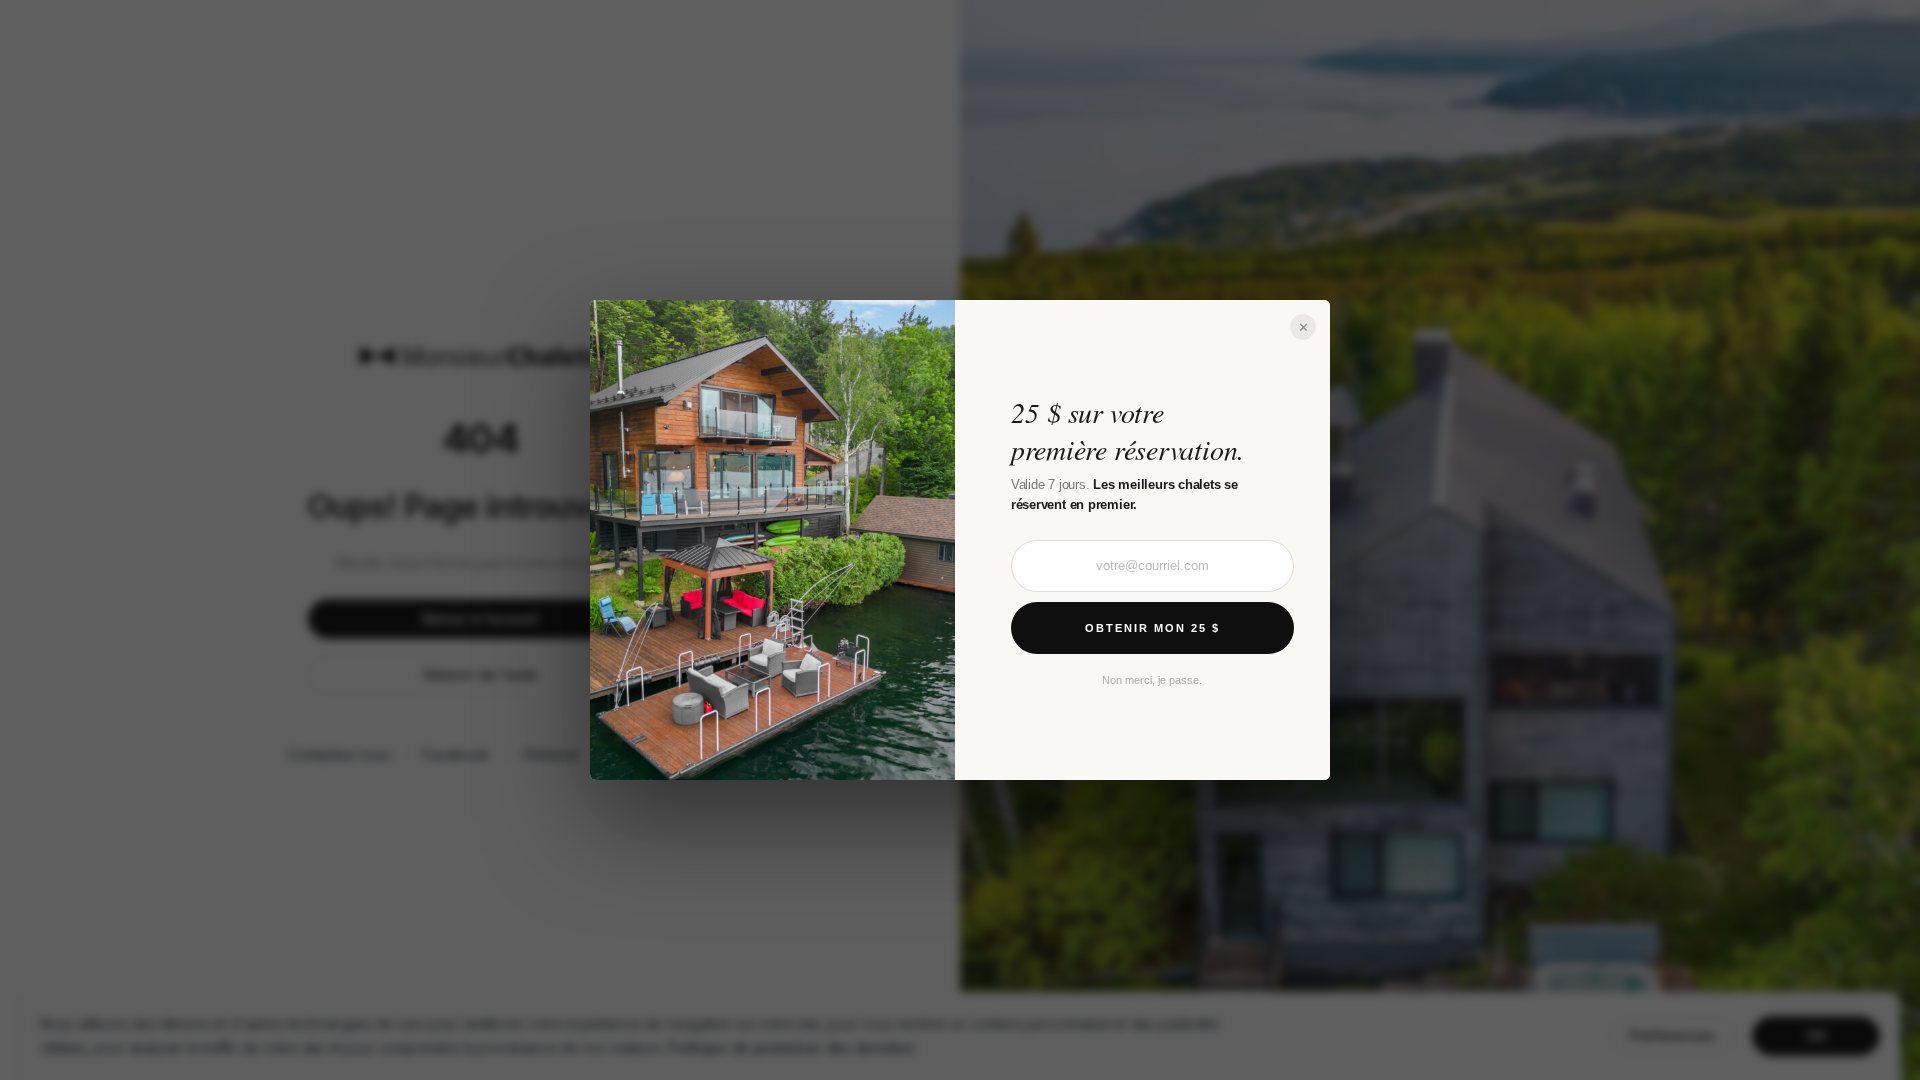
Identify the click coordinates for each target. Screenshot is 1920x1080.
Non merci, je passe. (1152, 680)
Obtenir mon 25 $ (1152, 628)
